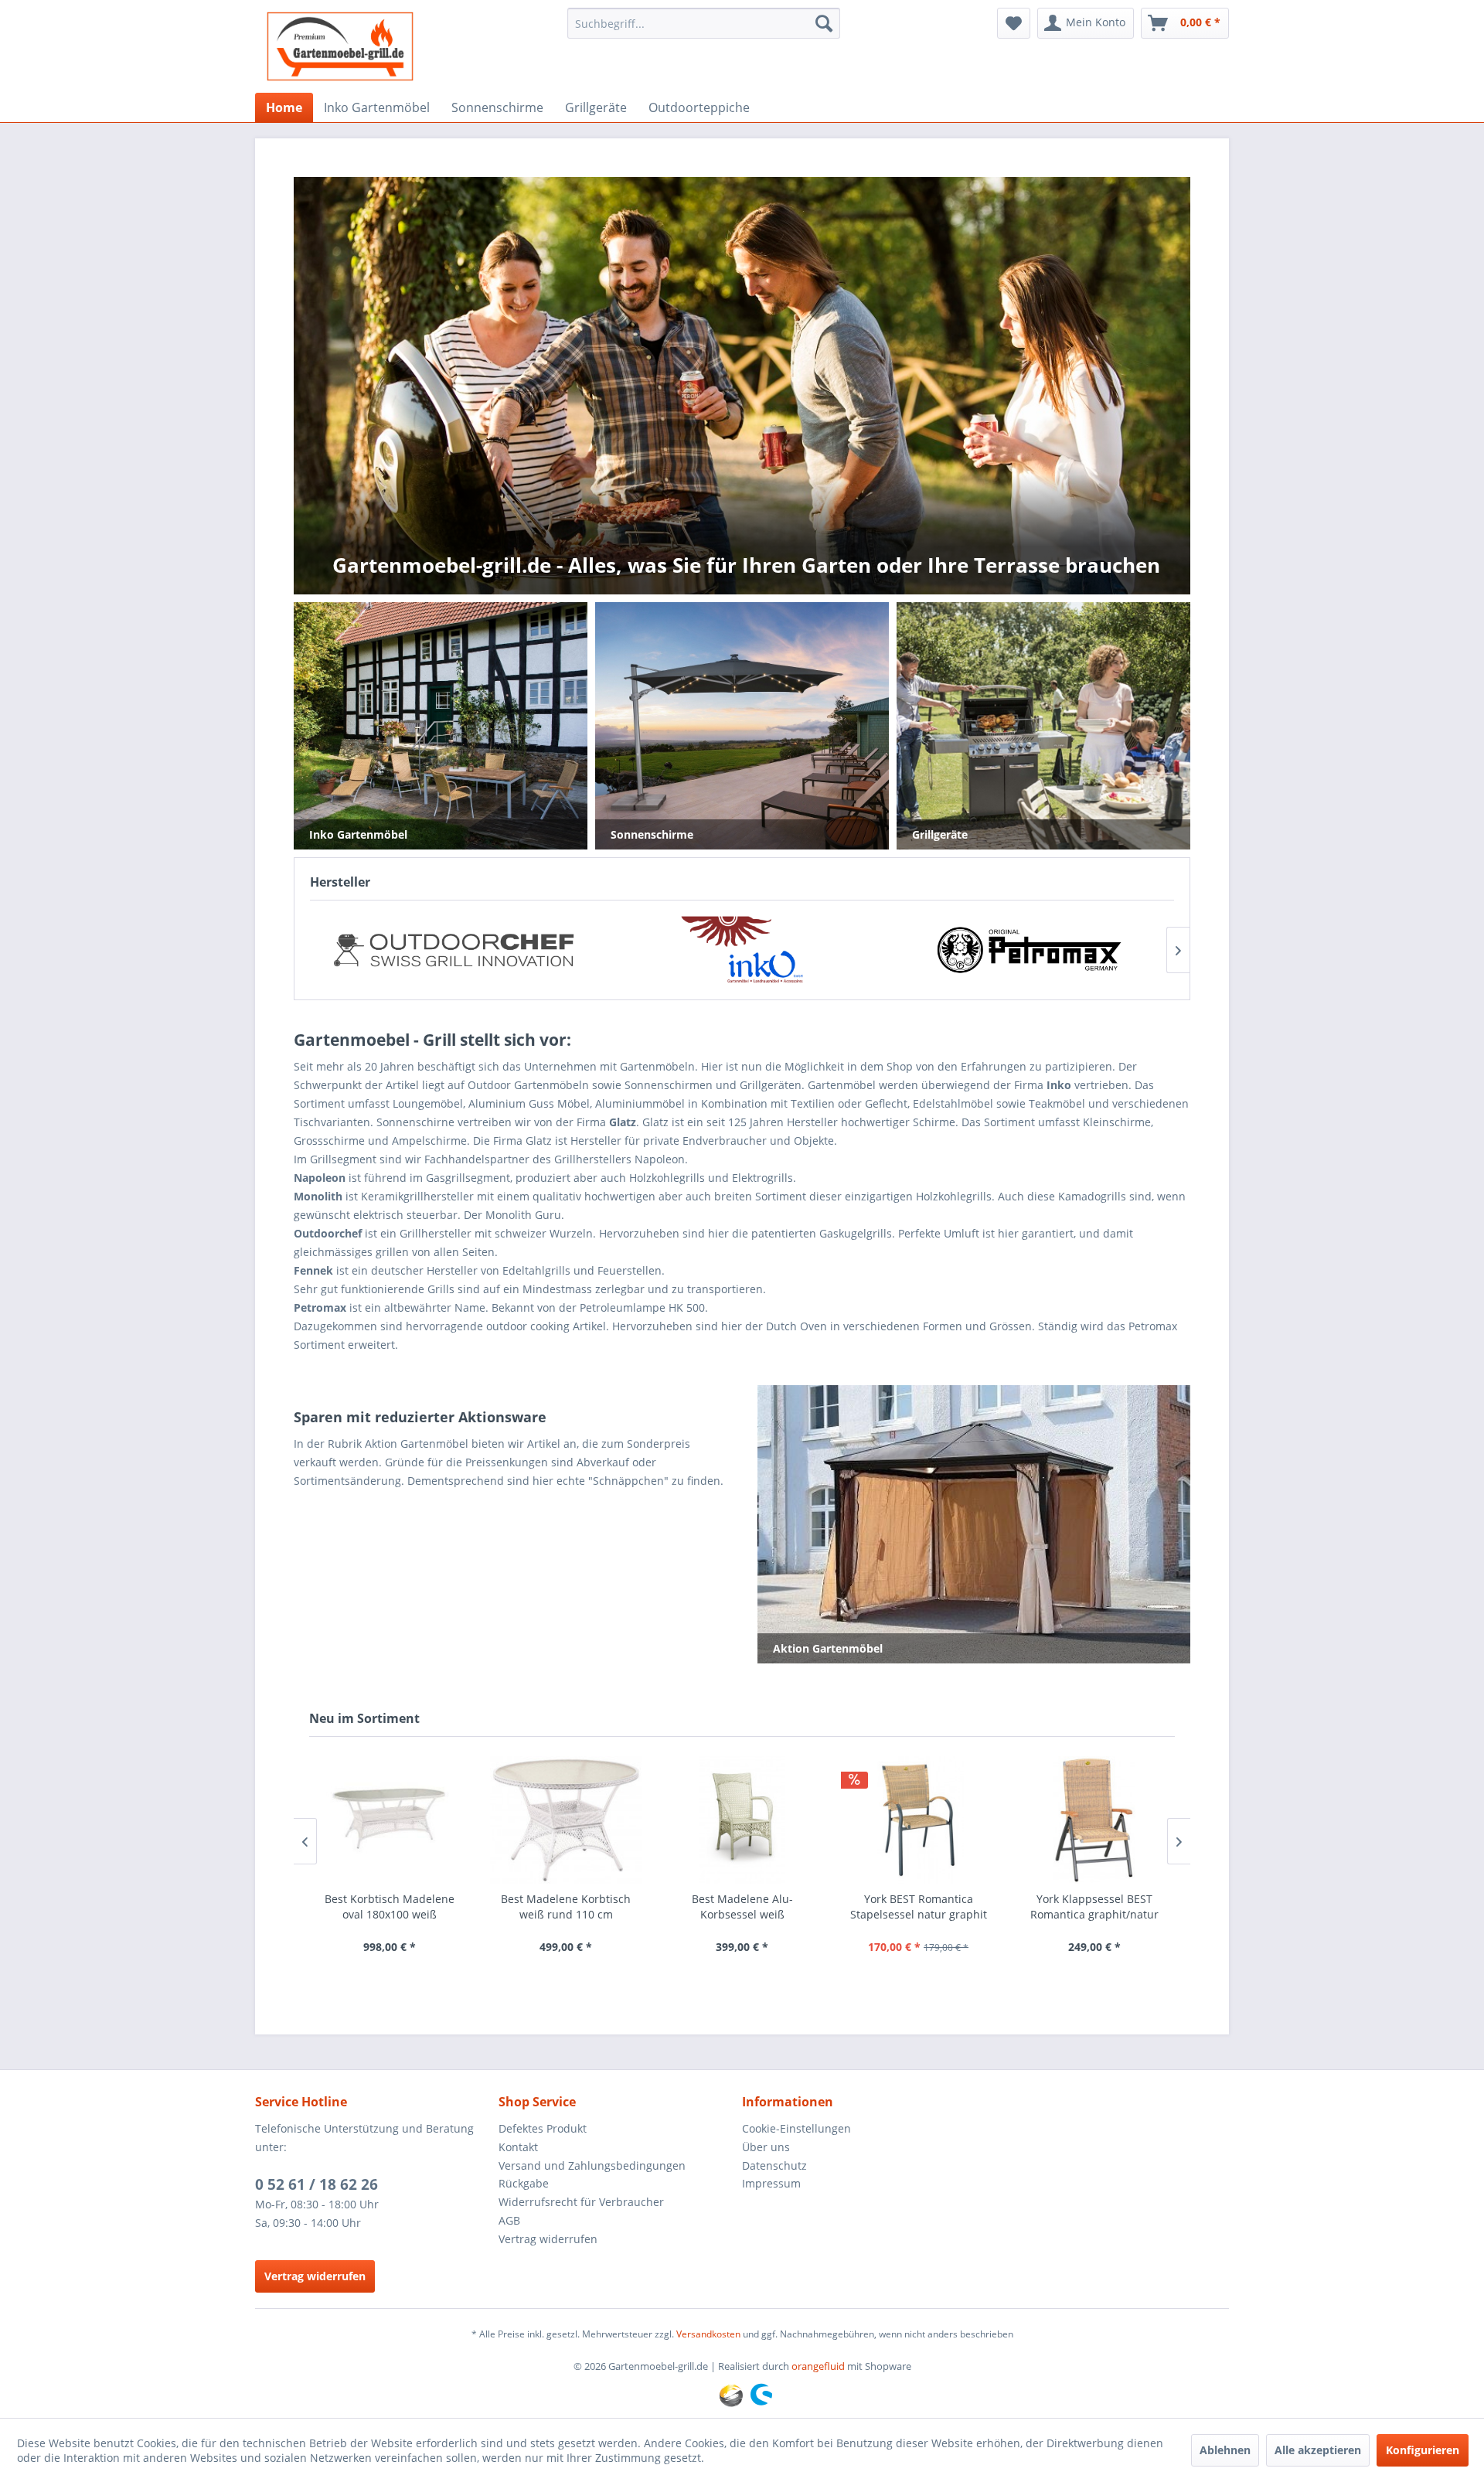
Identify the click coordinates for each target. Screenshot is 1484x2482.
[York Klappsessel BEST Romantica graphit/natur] (918, 1820)
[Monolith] (1030, 950)
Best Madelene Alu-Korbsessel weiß (566, 1907)
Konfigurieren (1423, 2450)
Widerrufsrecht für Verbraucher (581, 2202)
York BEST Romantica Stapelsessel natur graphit (742, 1907)
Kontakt (518, 2147)
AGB (509, 2220)
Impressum (771, 2183)
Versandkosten (708, 2334)
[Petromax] (742, 950)
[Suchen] (824, 23)
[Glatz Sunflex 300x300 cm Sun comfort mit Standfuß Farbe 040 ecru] (1094, 1820)
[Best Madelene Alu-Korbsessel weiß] (566, 1820)
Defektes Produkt (543, 2128)
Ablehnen (1225, 2450)
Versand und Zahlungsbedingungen (592, 2165)
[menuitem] (704, 23)
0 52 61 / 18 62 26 (317, 2184)
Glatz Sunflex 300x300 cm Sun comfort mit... (1094, 1907)
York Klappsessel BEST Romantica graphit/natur (918, 1907)
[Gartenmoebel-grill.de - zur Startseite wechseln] (340, 46)
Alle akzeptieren (1318, 2450)
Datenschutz (774, 2165)
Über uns (766, 2147)
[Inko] (453, 950)
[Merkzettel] (1014, 23)
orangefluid (818, 2366)
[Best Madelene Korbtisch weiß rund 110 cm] (390, 1820)
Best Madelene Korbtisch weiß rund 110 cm (390, 1907)
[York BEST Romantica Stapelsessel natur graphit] (742, 1820)
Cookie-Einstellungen (796, 2128)
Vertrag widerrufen (315, 2276)
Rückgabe (524, 2183)
